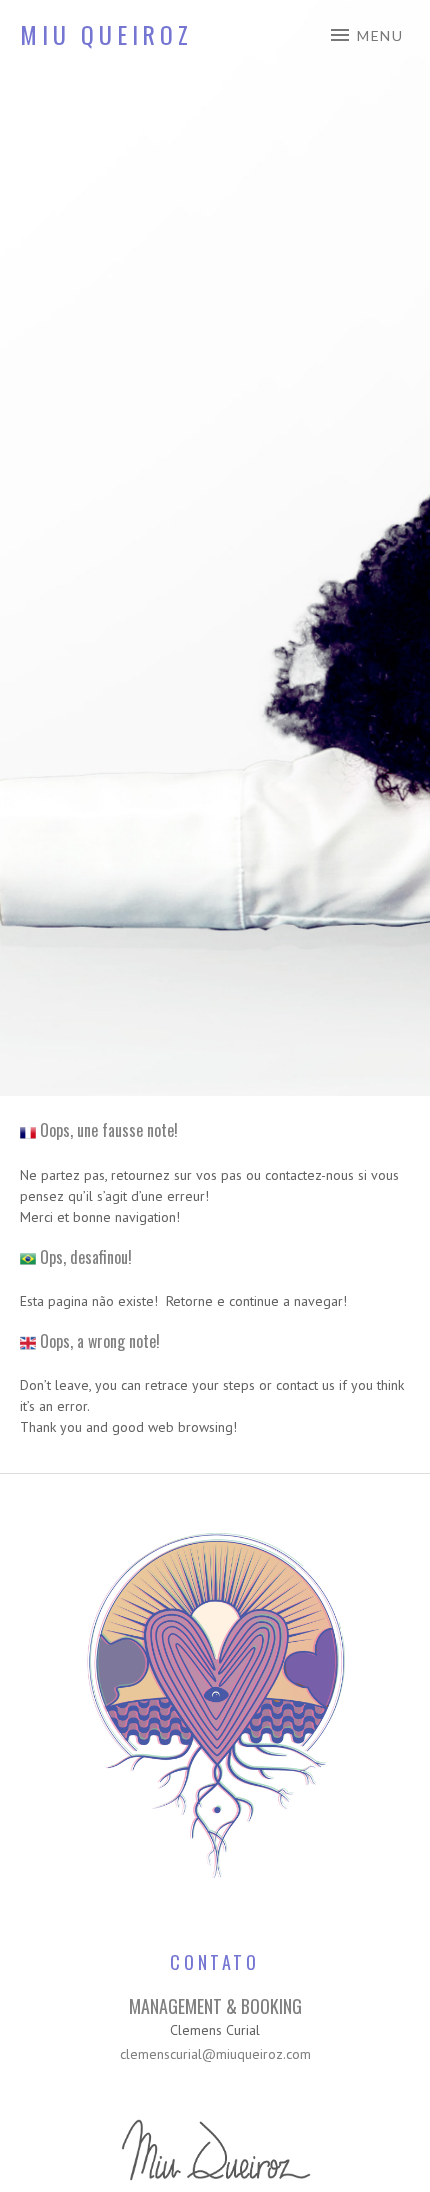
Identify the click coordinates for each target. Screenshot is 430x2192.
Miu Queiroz (106, 34)
